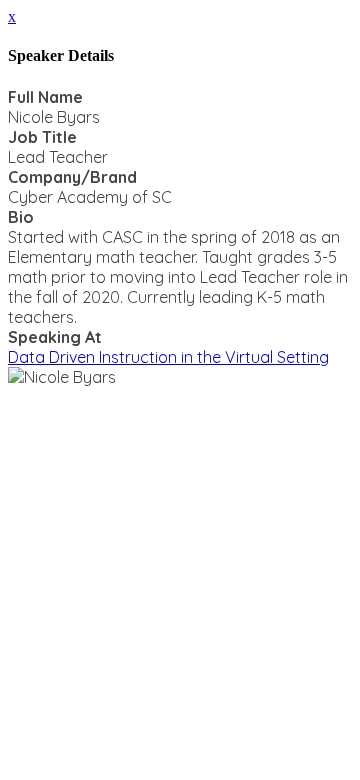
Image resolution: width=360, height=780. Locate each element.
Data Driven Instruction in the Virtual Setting (168, 357)
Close (30, 396)
